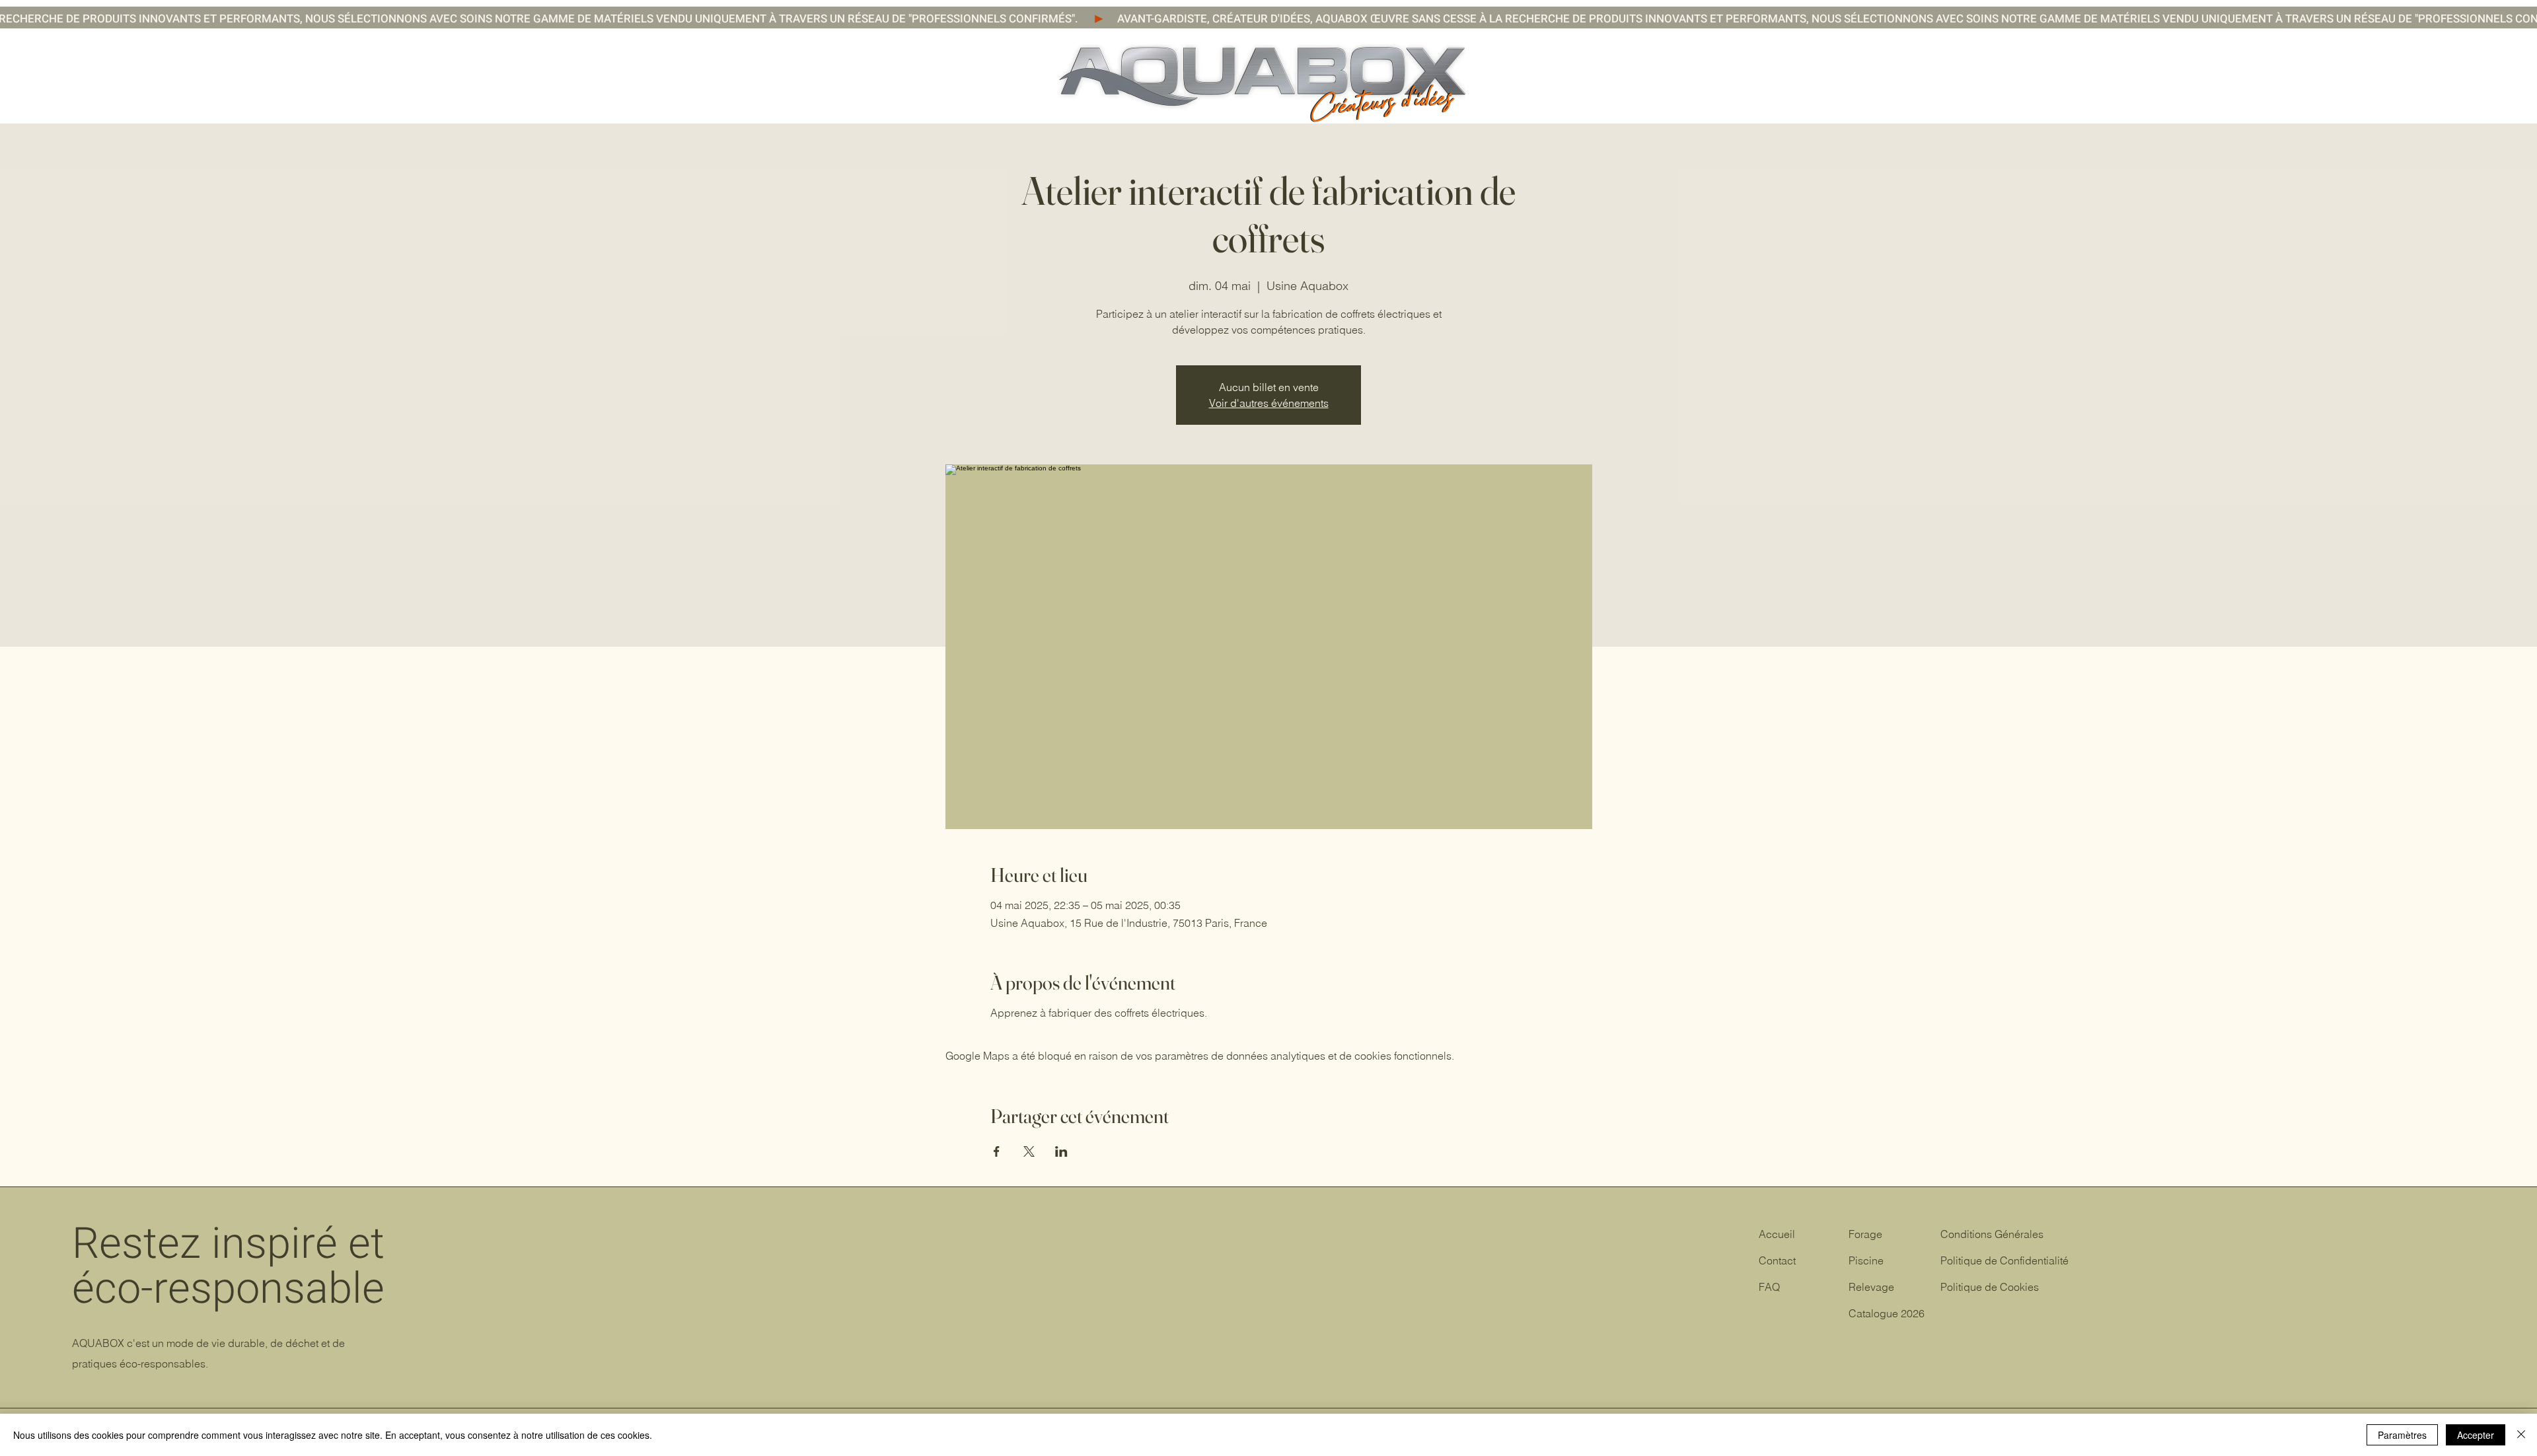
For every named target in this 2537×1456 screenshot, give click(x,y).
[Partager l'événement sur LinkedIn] (1061, 1151)
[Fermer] (2521, 1435)
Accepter (2476, 1435)
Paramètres (2402, 1435)
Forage (1865, 1234)
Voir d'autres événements (1269, 403)
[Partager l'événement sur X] (1029, 1151)
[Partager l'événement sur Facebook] (997, 1151)
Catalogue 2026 (1887, 1313)
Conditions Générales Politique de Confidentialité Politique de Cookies (2004, 1260)
